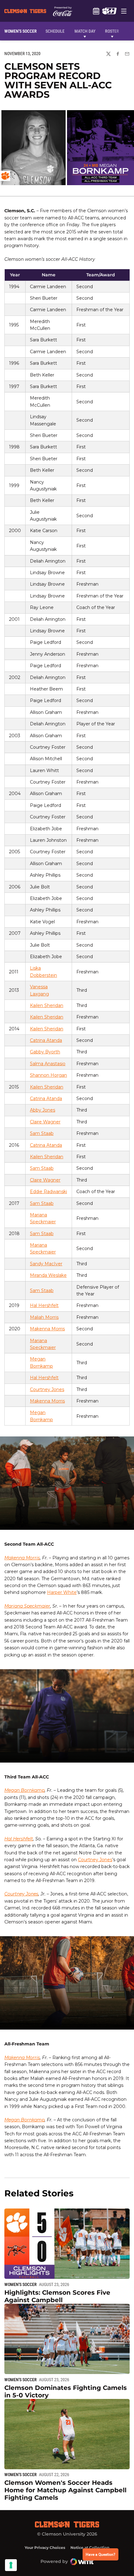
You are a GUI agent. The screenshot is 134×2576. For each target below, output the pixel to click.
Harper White (62, 1592)
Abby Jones (43, 1110)
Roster (112, 31)
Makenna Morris (47, 1329)
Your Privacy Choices (45, 2548)
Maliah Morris (44, 1317)
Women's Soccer (21, 2284)
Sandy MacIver (46, 1264)
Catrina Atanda (46, 1040)
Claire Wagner (45, 1122)
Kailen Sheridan (47, 1005)
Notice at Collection (90, 2548)
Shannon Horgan (48, 1075)
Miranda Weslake (48, 1275)
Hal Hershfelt (44, 1305)
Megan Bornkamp (24, 1790)
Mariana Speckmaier (27, 1606)
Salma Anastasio (48, 1064)
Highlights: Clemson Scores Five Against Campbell (57, 2296)
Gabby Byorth (45, 1052)
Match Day (85, 31)
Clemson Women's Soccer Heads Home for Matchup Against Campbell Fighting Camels (65, 2490)
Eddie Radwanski (48, 1192)
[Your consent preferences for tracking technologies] (11, 2565)
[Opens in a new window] (109, 11)
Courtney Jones (47, 1389)
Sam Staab (42, 1133)
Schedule (96, 11)
